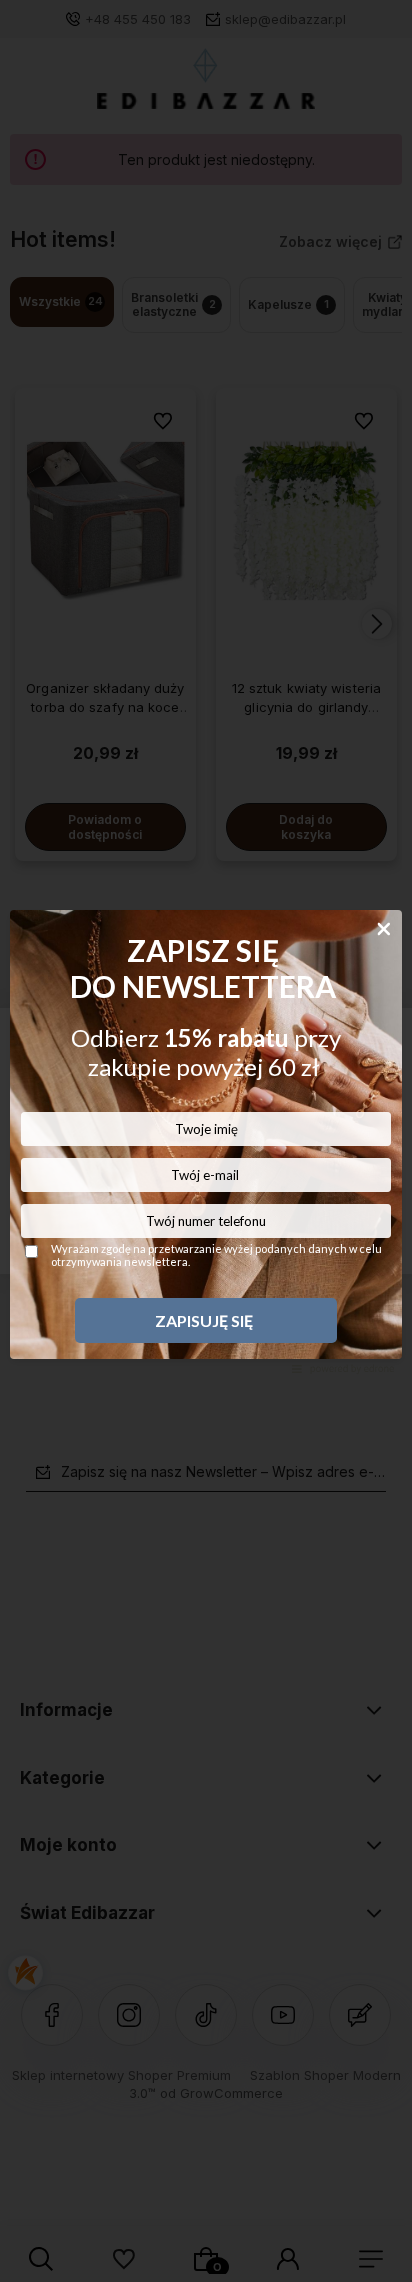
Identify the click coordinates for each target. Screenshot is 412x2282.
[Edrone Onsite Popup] (206, 1141)
